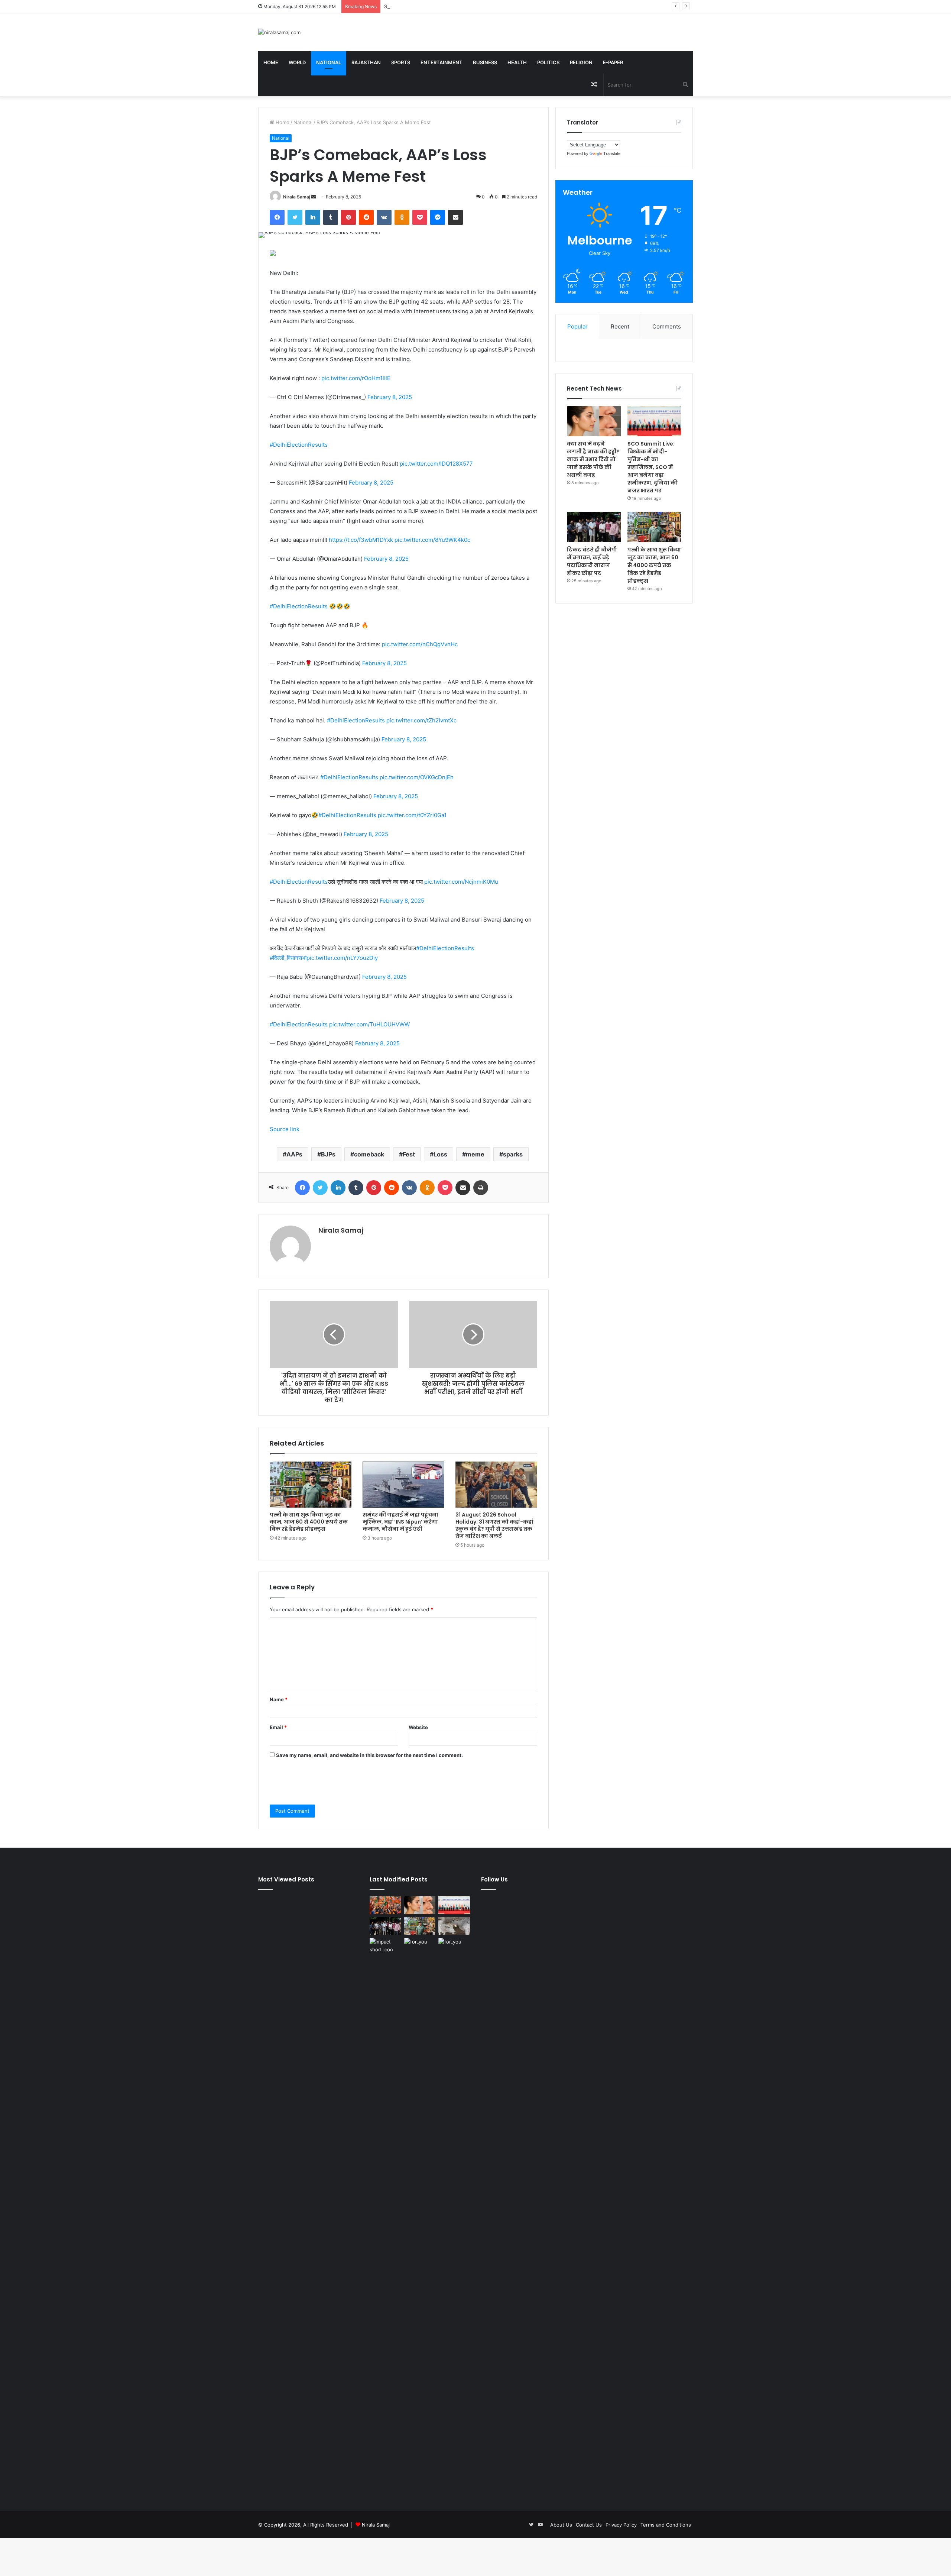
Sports (401, 62)
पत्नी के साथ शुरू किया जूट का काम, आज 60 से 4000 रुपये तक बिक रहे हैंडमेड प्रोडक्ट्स (309, 1522)
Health (517, 62)
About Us (561, 2525)
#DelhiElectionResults (299, 445)
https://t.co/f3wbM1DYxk (361, 540)
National (329, 62)
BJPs (328, 1154)
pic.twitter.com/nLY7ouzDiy (342, 958)
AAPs (294, 1154)
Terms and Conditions (666, 2525)
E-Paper (613, 62)
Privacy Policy (621, 2525)
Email (278, 1727)
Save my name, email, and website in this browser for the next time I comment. (369, 1755)
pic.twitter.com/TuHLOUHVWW (369, 1024)
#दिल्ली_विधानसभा (288, 958)
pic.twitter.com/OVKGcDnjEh (417, 777)
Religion (581, 62)
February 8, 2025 (390, 397)
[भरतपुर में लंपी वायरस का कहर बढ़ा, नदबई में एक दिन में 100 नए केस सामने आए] (454, 1926)
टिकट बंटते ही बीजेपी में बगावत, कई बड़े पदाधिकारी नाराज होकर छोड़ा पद (592, 561)
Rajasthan (366, 62)
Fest (409, 1154)
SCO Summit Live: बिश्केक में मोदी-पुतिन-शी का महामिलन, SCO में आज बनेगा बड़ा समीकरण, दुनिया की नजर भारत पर (492, 6)
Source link (285, 1129)
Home (271, 62)
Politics (548, 62)
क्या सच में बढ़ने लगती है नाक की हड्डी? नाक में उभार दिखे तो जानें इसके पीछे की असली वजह (593, 459)
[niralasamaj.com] (279, 32)
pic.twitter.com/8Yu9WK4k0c (432, 540)
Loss (440, 1154)
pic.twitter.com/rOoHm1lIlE (356, 378)
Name (279, 1699)
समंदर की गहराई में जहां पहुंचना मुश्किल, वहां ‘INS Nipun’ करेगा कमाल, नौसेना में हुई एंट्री (400, 1522)
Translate (612, 153)
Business (485, 62)
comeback (369, 1154)
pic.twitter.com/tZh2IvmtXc (421, 720)
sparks (513, 1154)
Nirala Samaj (297, 197)
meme (475, 1154)
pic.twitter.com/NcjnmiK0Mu (461, 882)
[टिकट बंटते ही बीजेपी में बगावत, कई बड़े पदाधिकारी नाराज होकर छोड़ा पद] (594, 527)
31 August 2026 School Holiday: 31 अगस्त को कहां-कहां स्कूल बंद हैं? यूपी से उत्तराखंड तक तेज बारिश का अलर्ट (494, 1525)
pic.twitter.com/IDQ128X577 (436, 464)
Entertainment (442, 62)
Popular (577, 326)
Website (418, 1727)
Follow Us (494, 1879)
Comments (667, 326)
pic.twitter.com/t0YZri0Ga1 (412, 815)
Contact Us (589, 2525)
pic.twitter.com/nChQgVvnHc (420, 644)
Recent (620, 326)
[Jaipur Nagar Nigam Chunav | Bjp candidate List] (385, 1905)
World (297, 62)
